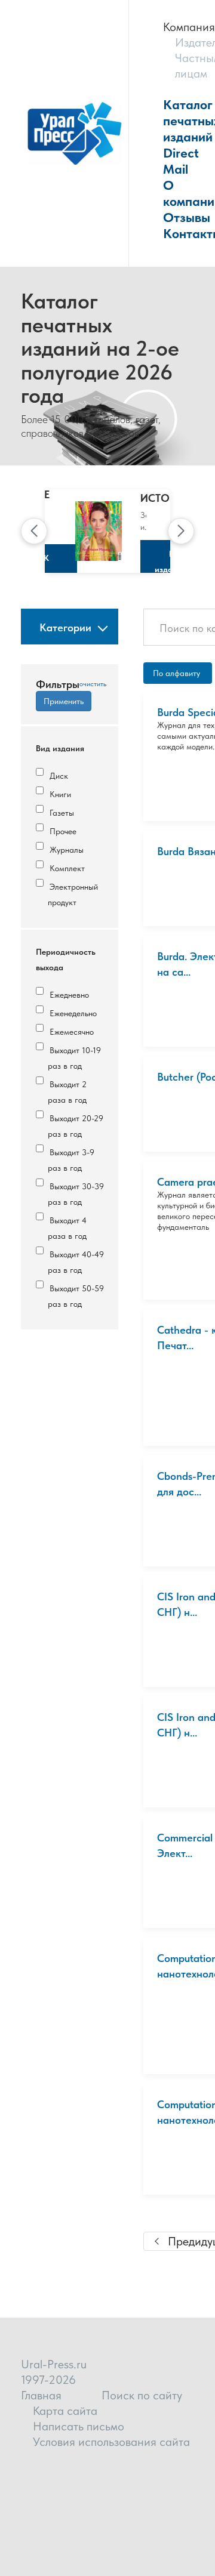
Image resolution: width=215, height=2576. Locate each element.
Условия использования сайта (111, 2442)
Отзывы (187, 217)
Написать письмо (79, 2426)
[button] (34, 531)
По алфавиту (178, 673)
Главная (41, 2395)
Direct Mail (181, 161)
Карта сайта (65, 2411)
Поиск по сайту (142, 2395)
